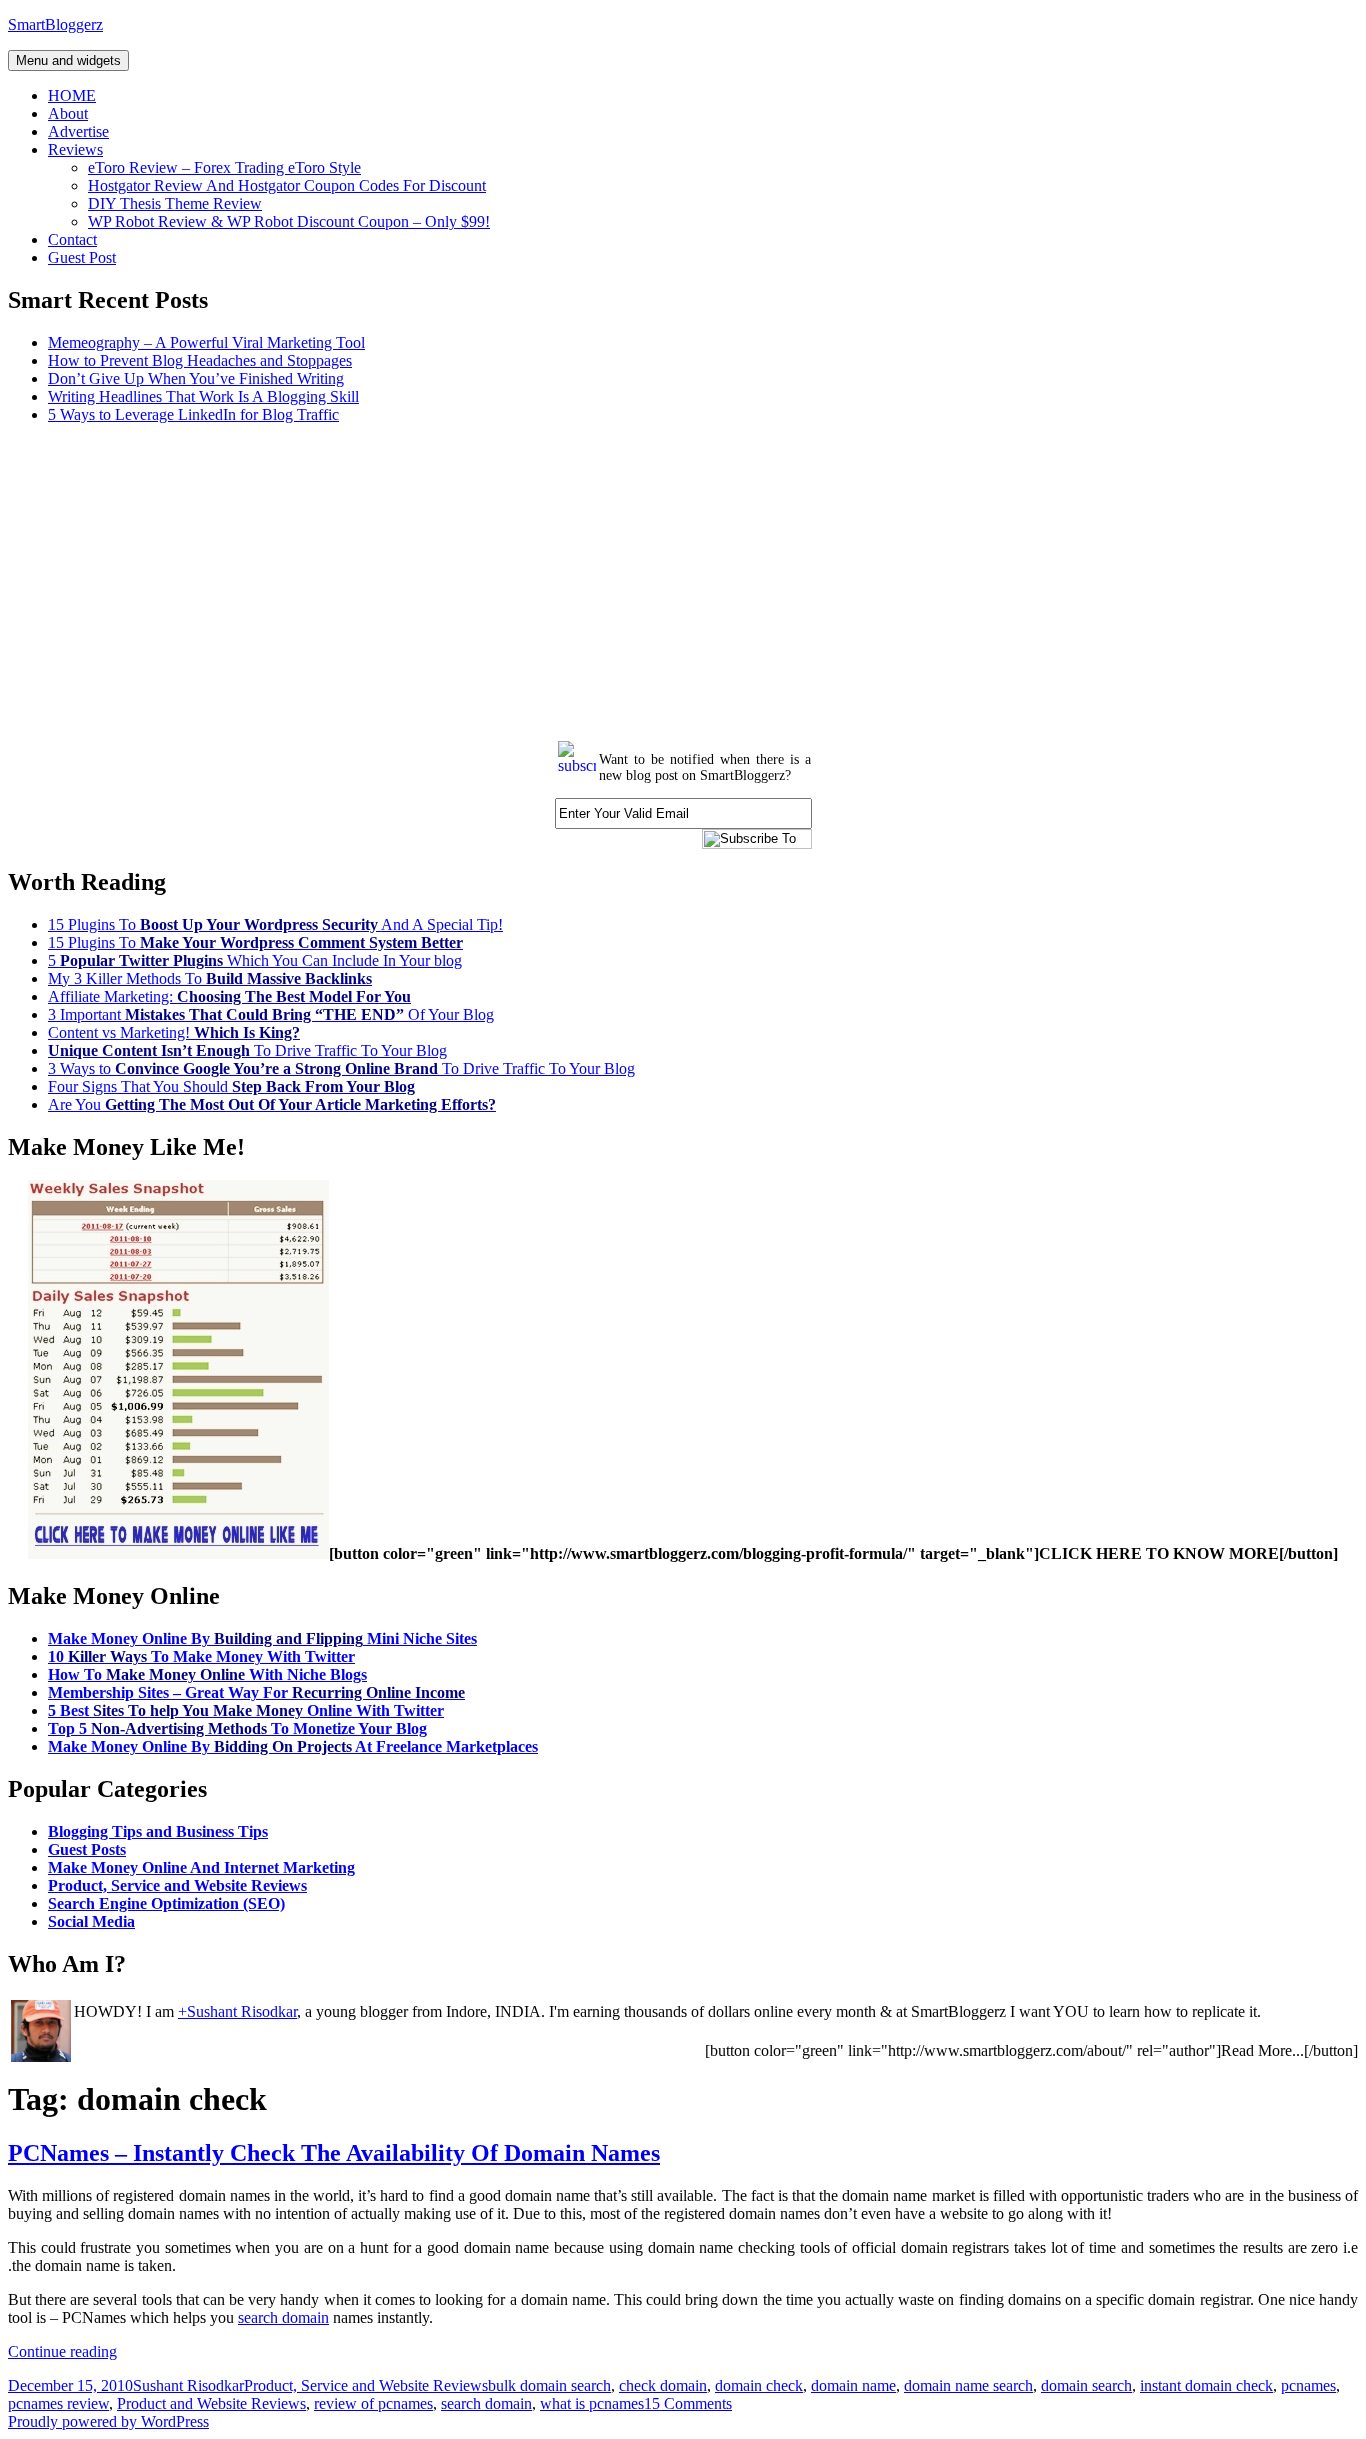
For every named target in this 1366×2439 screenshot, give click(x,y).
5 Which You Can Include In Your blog (255, 960)
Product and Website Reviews (211, 2403)
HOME (72, 95)
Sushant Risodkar (188, 2385)
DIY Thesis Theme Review (175, 203)
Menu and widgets (68, 60)
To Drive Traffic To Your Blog (247, 1050)
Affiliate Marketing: (229, 996)
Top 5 (237, 1728)
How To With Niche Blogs (207, 1674)
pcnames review (58, 2403)
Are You (272, 1104)
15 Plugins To (255, 942)
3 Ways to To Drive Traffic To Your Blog (341, 1068)
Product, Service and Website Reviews (177, 1885)
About (68, 113)
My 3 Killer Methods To (210, 978)
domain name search (968, 2385)
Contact (72, 239)
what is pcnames (592, 2403)
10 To (201, 1656)
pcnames (1308, 2385)
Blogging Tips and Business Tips (158, 1831)
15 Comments (688, 2403)
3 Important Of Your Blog (271, 1014)
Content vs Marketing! (174, 1032)
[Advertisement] (608, 580)
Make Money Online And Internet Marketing (201, 1867)
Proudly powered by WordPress (108, 2421)
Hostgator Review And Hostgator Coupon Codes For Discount (287, 185)
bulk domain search (549, 2385)
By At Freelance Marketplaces (293, 1746)
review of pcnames (373, 2403)
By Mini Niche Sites (262, 1638)
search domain (283, 2317)
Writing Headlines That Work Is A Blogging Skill (203, 396)
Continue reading (62, 2351)
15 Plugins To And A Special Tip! (275, 924)
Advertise (78, 131)
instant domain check (1206, 2385)
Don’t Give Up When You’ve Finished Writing (196, 378)
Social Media (91, 1921)
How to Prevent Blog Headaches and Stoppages (200, 360)
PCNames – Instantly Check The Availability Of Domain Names (334, 2153)
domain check (759, 2385)
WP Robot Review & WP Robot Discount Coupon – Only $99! (289, 221)
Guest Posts (87, 1849)
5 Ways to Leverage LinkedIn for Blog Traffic (193, 414)
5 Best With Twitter (246, 1710)
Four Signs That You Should (231, 1086)
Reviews (75, 149)
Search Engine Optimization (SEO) (166, 1903)
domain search (1086, 2385)
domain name (853, 2385)
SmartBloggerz (55, 24)
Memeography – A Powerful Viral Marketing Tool (206, 342)
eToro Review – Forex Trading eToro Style (224, 167)
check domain (663, 2385)
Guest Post (82, 257)
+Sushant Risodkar (237, 2011)
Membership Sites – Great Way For (256, 1692)
